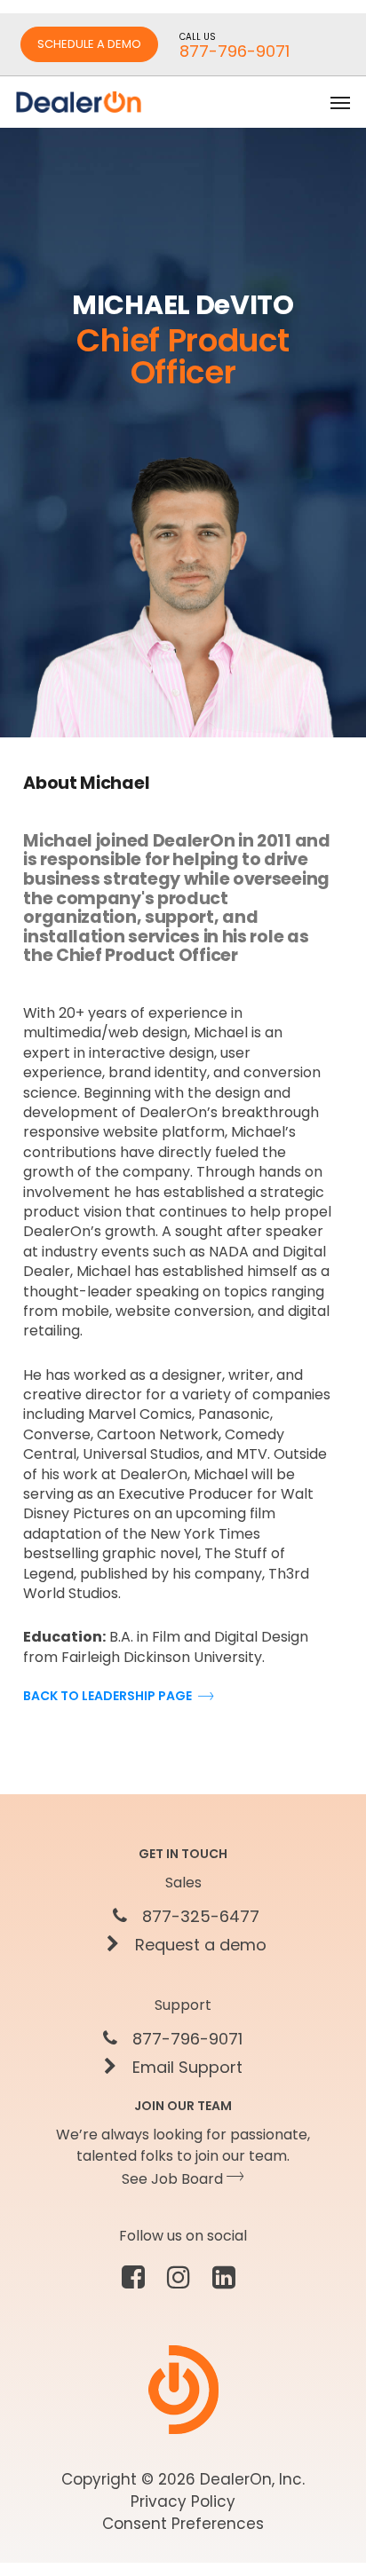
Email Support (185, 2068)
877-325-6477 (199, 1917)
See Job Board (174, 2179)
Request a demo (199, 1945)
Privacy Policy (183, 2501)
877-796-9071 (185, 2039)
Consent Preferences (183, 2524)
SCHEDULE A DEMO (89, 44)
